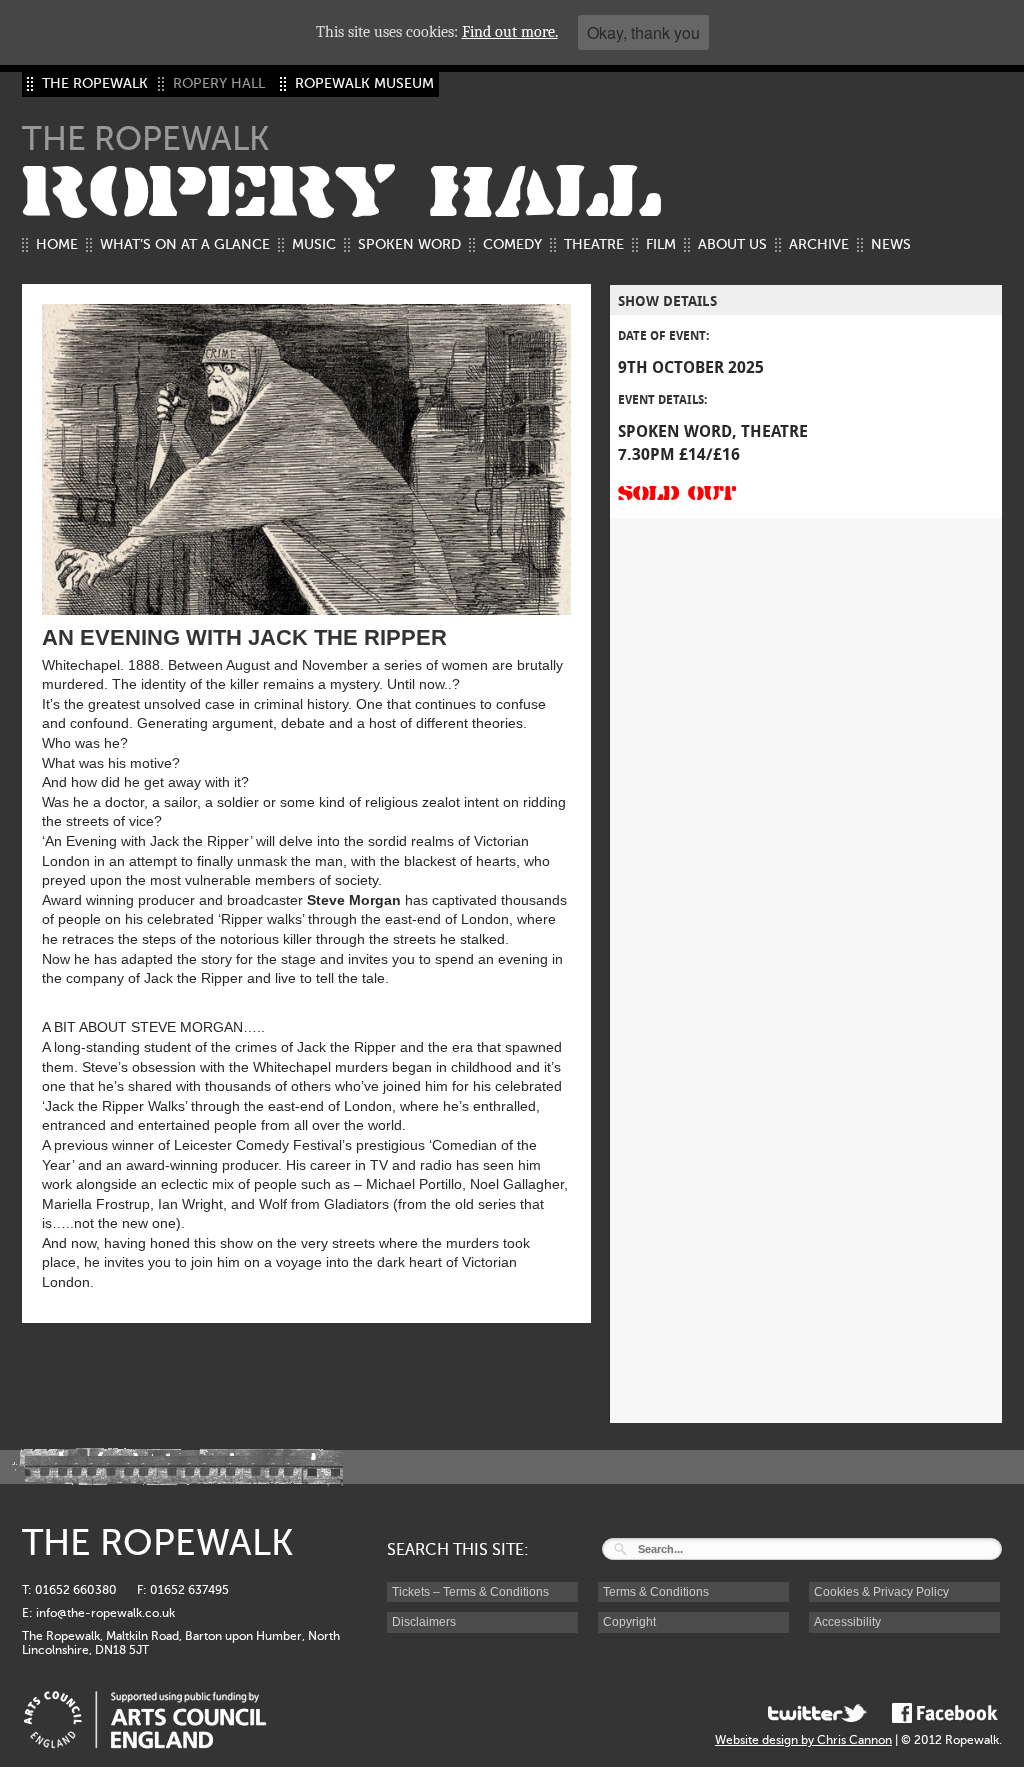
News (891, 244)
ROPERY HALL (342, 193)
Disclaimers (424, 1622)
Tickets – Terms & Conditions (470, 1592)
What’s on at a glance (185, 244)
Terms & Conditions (656, 1592)
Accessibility (847, 1622)
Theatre (594, 244)
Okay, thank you (643, 32)
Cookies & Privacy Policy (881, 1592)
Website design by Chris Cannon (803, 1740)
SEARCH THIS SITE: (458, 1550)
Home (57, 244)
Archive (819, 244)
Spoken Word (409, 244)
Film (661, 244)
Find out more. (510, 32)
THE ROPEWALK (95, 83)
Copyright (629, 1622)
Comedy (512, 244)
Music (314, 244)
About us (732, 244)
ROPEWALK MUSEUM (364, 83)
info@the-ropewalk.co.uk (105, 1613)
